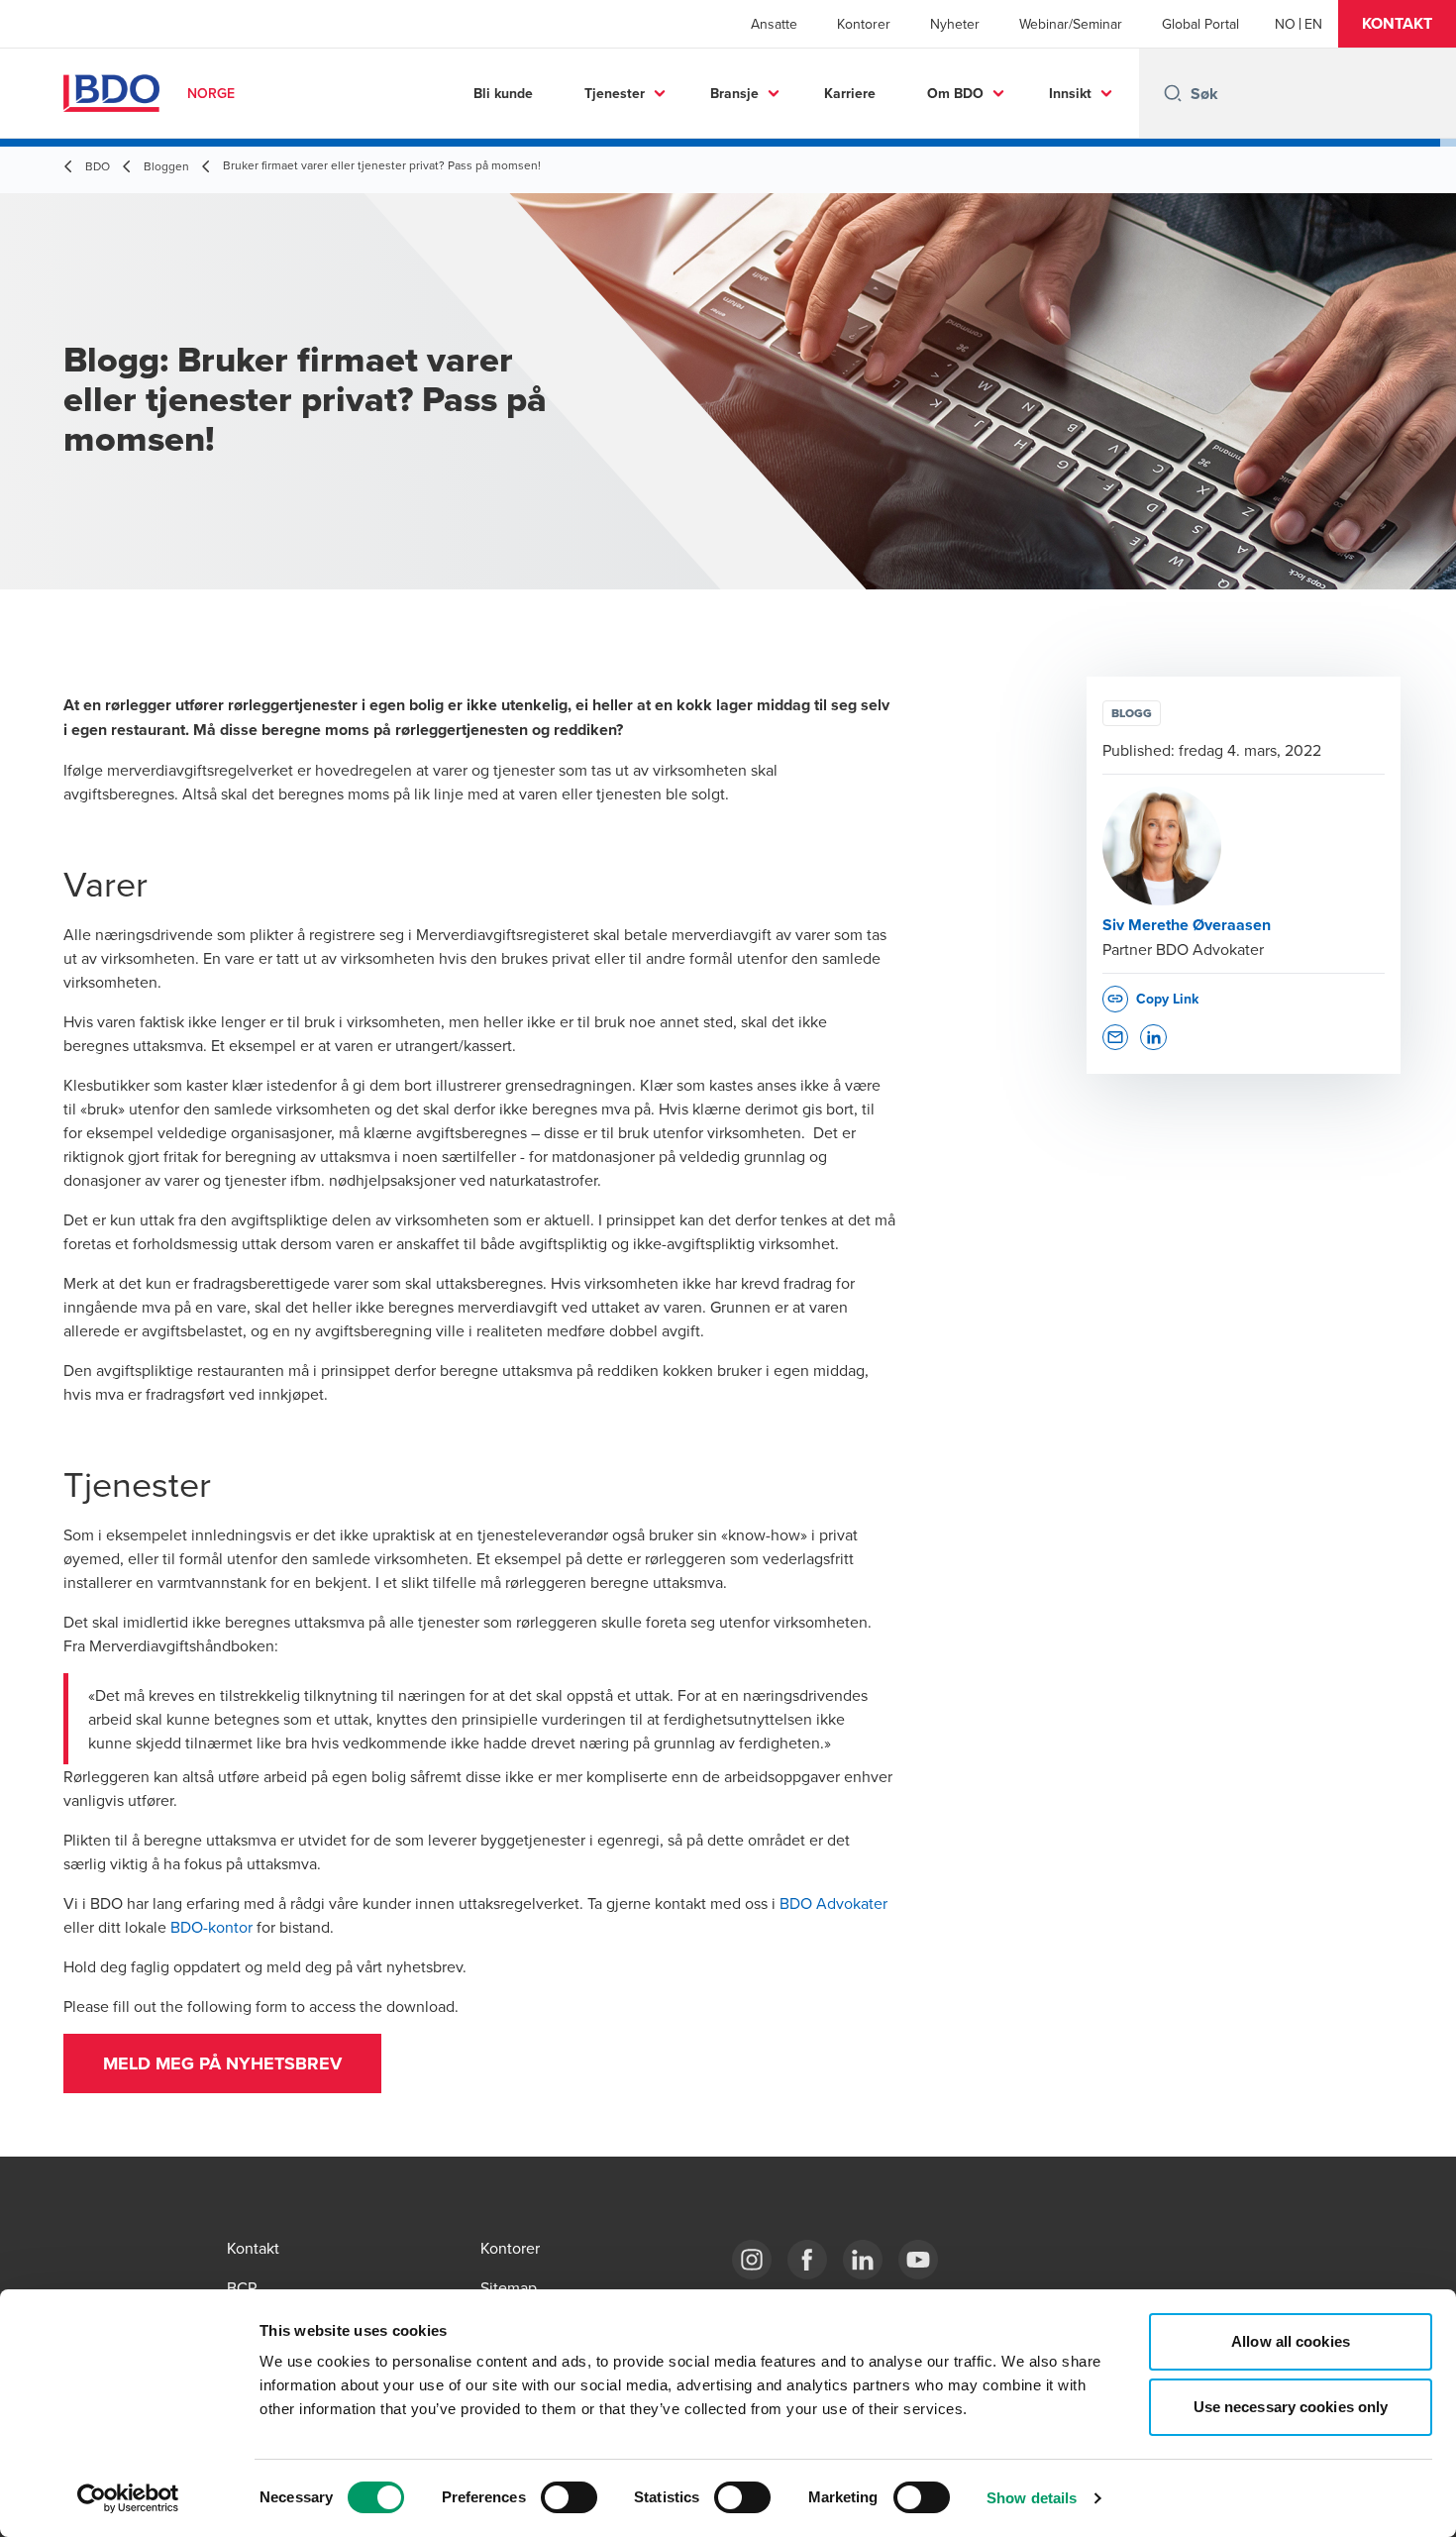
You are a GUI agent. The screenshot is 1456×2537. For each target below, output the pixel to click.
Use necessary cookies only (1291, 2407)
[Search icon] (1173, 93)
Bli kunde (503, 93)
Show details (1032, 2498)
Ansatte (774, 24)
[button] (1397, 24)
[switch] (569, 2497)
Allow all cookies (1291, 2341)
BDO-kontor (211, 1927)
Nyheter (955, 24)
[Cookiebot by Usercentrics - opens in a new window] (128, 2498)
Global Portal (1200, 24)
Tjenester (615, 93)
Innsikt (1070, 93)
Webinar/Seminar (1071, 24)
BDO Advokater (833, 1903)
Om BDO (955, 93)
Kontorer (864, 24)
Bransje (734, 93)
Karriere (850, 93)
